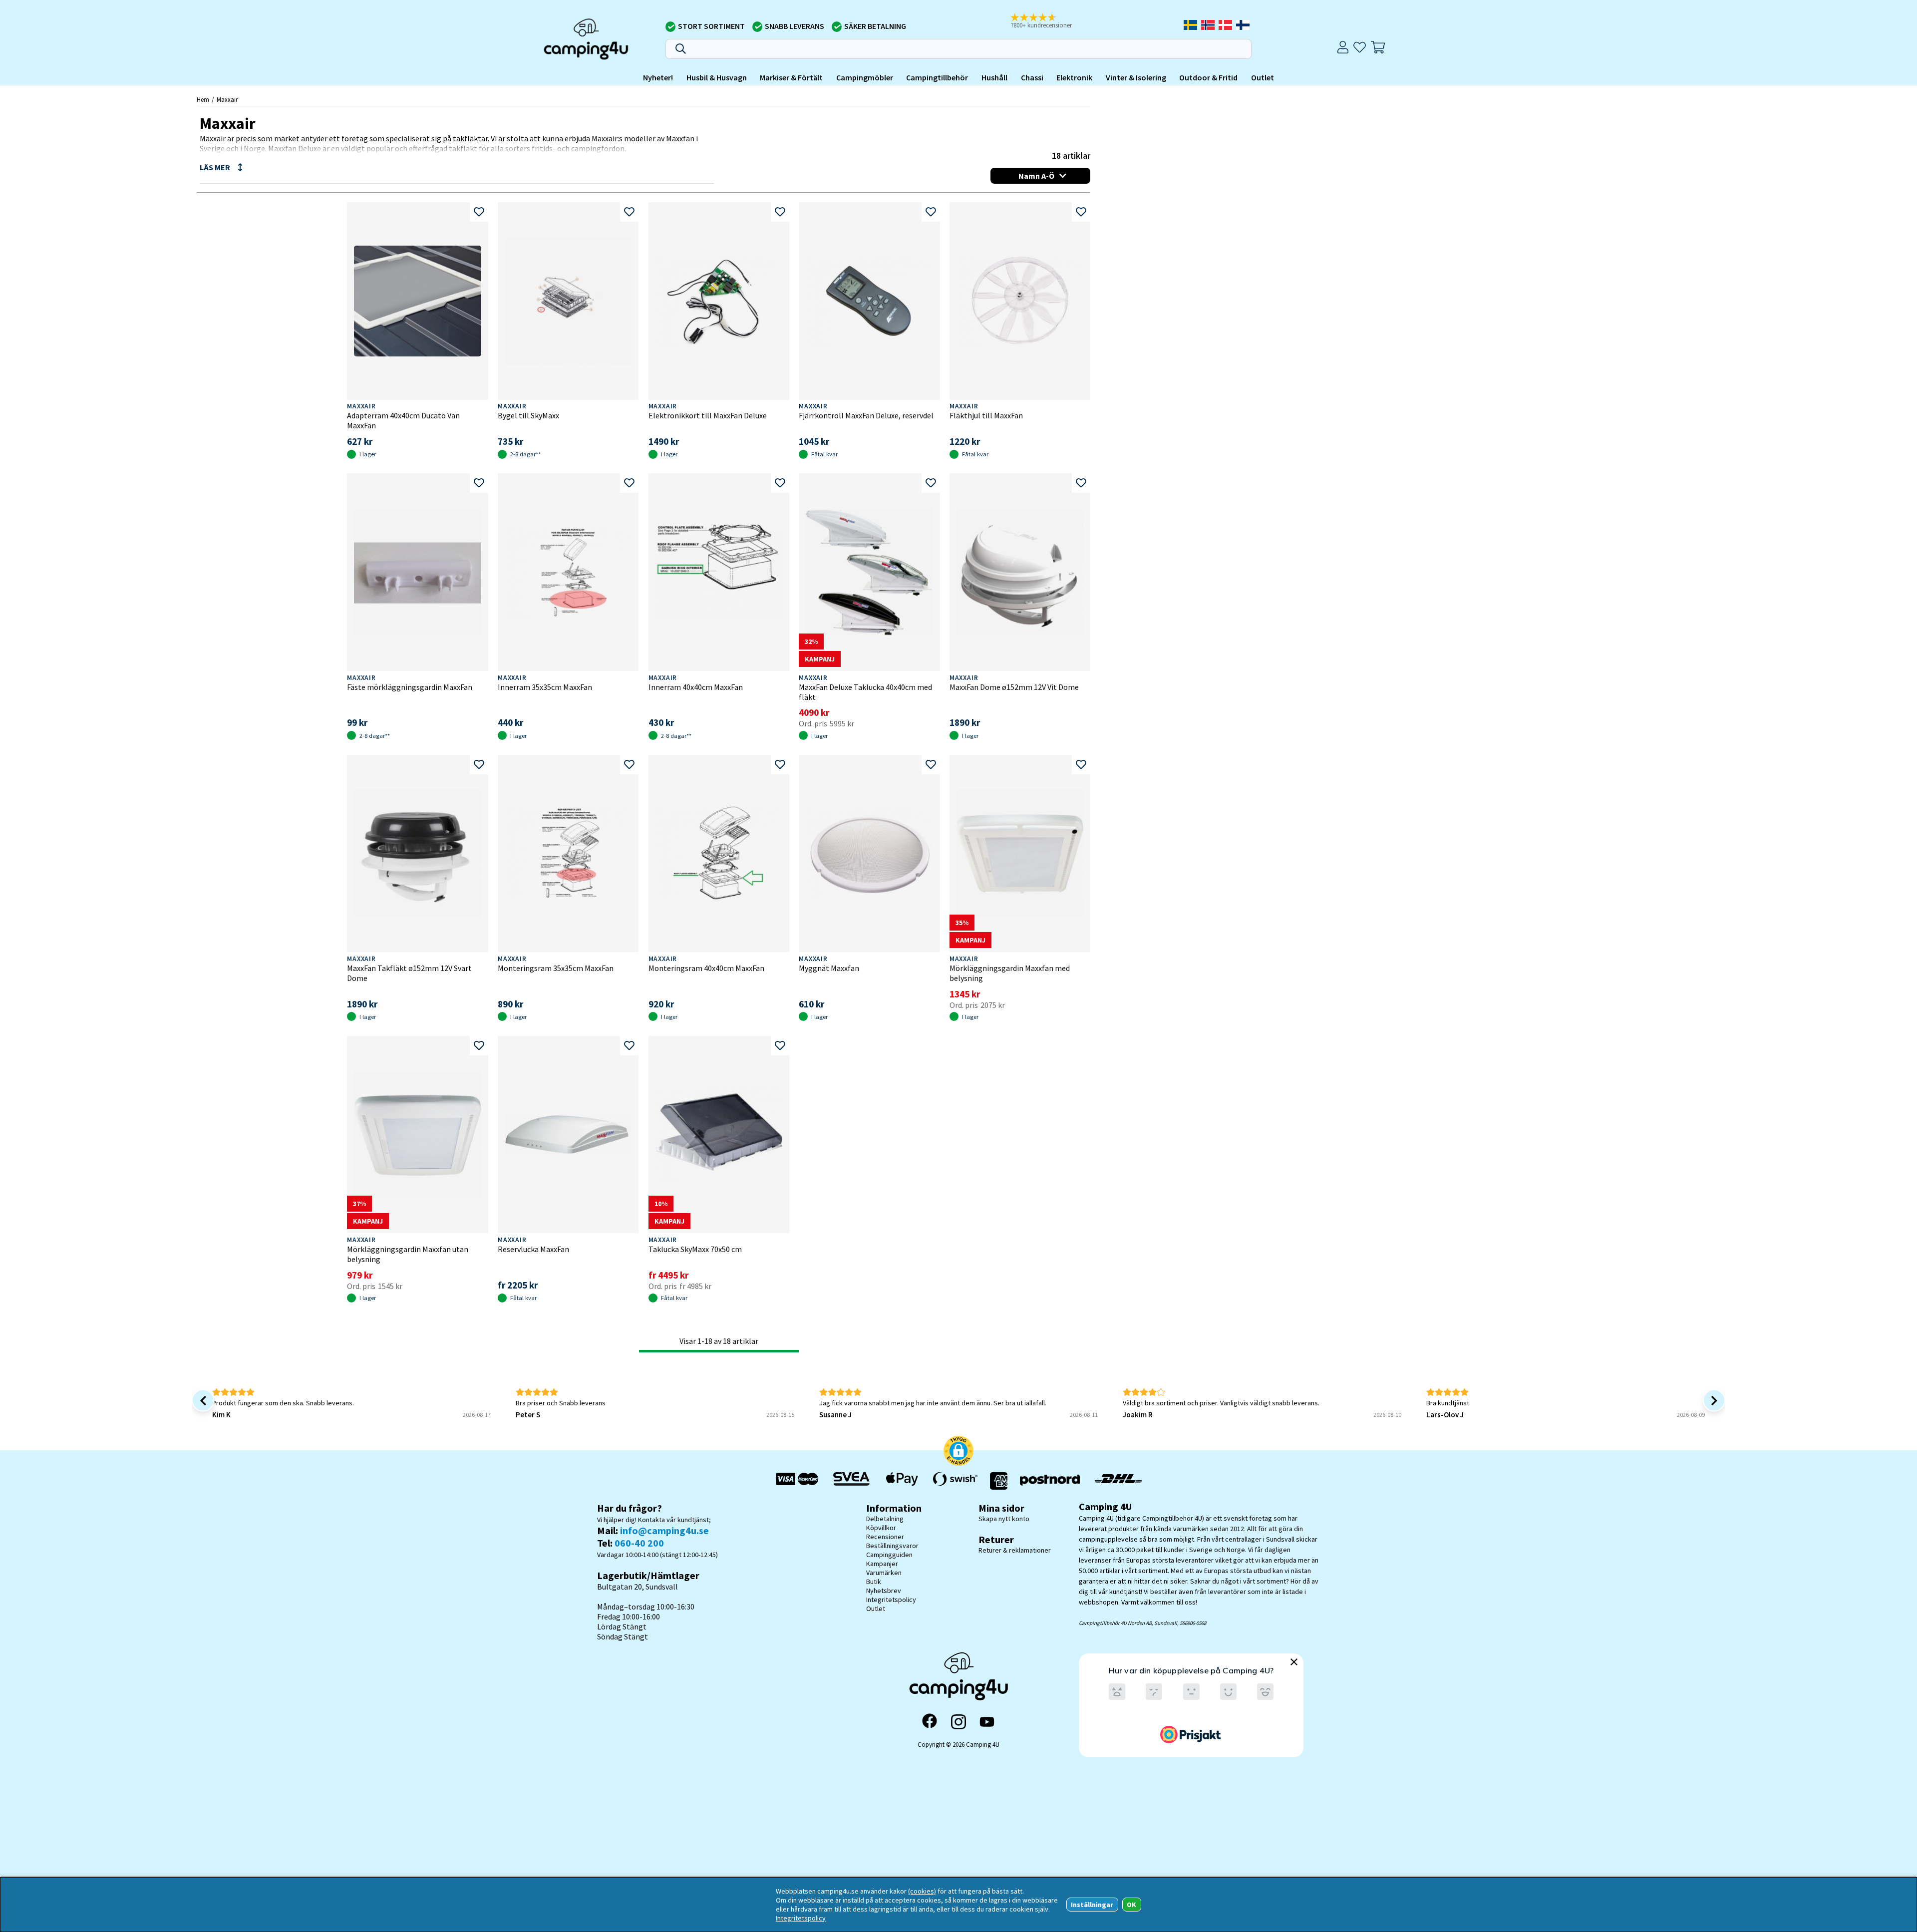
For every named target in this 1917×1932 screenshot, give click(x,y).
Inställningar (1092, 1905)
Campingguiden (889, 1555)
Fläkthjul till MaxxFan (986, 415)
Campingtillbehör (937, 77)
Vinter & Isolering (1136, 77)
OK (1131, 1905)
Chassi (1032, 77)
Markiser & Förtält (791, 77)
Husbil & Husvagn (717, 77)
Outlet (1263, 77)
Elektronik (1074, 77)
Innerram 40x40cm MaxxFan (696, 687)
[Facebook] (930, 1722)
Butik (874, 1582)
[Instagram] (958, 1722)
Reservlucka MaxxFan (533, 1249)
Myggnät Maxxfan (829, 968)
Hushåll (994, 77)
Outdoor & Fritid (1208, 77)
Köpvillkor (881, 1528)
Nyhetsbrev (884, 1591)
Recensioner (885, 1537)
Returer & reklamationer (1015, 1550)
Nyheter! (658, 77)
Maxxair (227, 99)
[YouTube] (987, 1722)
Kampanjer (882, 1564)
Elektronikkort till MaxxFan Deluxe (708, 415)
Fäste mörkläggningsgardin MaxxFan (410, 687)
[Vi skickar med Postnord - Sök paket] (1050, 1481)
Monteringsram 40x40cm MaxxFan (706, 968)
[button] (1048, 21)
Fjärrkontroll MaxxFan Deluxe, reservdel (866, 415)
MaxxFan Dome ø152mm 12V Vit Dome (1014, 687)
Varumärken (884, 1573)
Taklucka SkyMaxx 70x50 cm (695, 1249)
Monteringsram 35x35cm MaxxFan (556, 968)
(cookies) (922, 1891)
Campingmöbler (865, 77)
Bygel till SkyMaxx (528, 415)
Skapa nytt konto (1004, 1519)
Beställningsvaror (892, 1546)
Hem (203, 99)
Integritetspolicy (891, 1600)
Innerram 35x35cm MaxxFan (545, 687)
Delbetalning (885, 1519)
